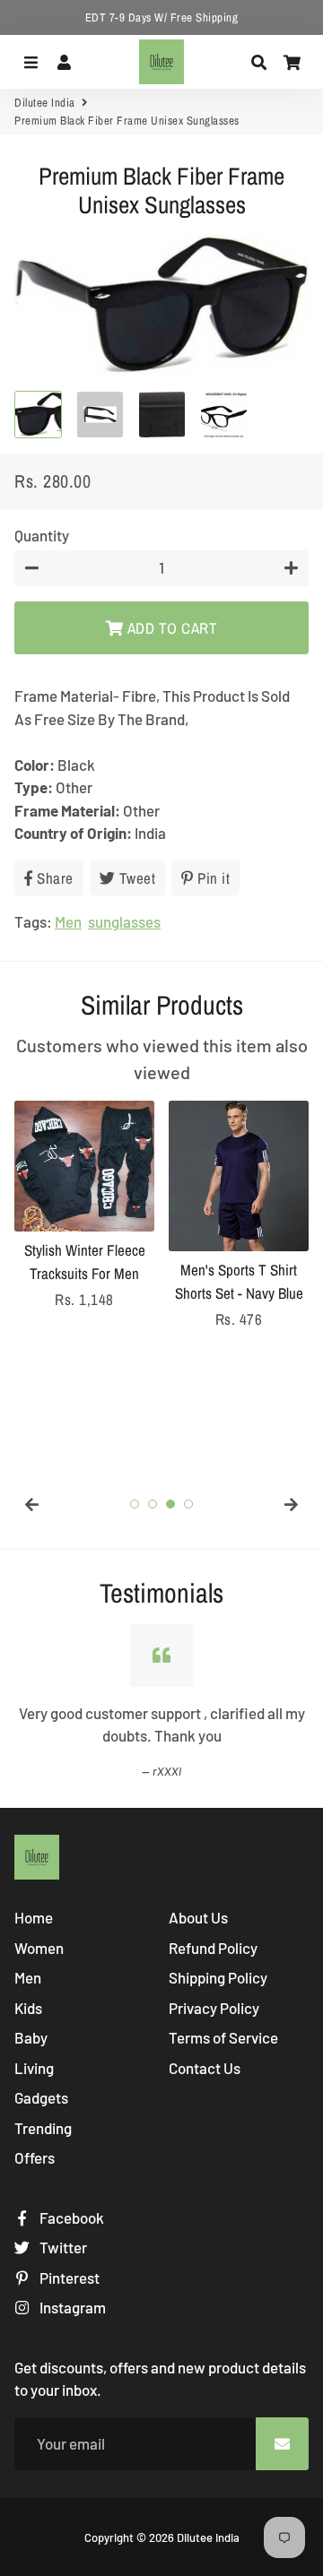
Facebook (70, 2217)
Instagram (71, 2307)
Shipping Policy (218, 1977)
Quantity (42, 535)
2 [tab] (153, 1504)
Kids (28, 2008)
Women (39, 1948)
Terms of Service (223, 2037)
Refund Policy (213, 1948)
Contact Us (205, 2068)
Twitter (62, 2247)
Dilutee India (45, 103)
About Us (198, 1917)
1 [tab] (135, 1504)
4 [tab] (188, 1504)
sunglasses (124, 921)
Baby (31, 2037)
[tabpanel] (84, 1206)
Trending (43, 2128)
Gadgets (41, 2097)
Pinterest (68, 2278)
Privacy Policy (214, 2008)
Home (34, 1917)
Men (68, 921)
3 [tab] (170, 1504)
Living (34, 2068)
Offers (35, 2157)
